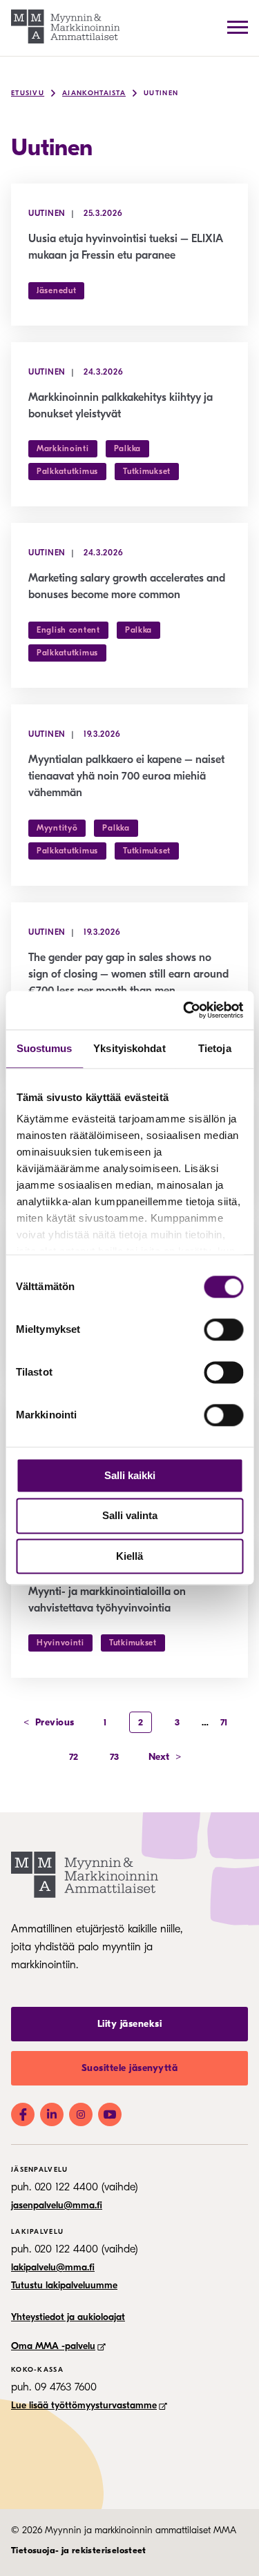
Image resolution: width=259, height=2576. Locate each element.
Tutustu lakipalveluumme (64, 2285)
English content (68, 630)
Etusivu (28, 93)
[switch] (223, 1329)
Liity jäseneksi (130, 2024)
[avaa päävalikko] (238, 27)
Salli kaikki (130, 1475)
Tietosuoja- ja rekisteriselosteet (79, 2550)
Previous (49, 1722)
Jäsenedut (56, 290)
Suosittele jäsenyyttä (130, 2068)
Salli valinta (130, 1516)
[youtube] (110, 2114)
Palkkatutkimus (67, 471)
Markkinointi (63, 448)
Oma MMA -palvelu (53, 2346)
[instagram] (81, 2114)
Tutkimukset (147, 471)
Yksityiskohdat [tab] (129, 1048)
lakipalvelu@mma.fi (53, 2267)
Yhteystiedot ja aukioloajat (68, 2317)
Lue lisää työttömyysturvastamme (84, 2405)
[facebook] (23, 2114)
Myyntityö (57, 828)
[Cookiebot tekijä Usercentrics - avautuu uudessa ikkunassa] (184, 1010)
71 (224, 1722)
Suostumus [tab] (45, 1048)
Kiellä (129, 1556)
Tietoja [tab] (215, 1048)
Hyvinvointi (60, 1643)
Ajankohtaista (94, 93)
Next (165, 1757)
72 (74, 1757)
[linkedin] (52, 2114)
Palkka (127, 448)
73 (115, 1757)
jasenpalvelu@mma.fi (57, 2205)
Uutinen (161, 93)
